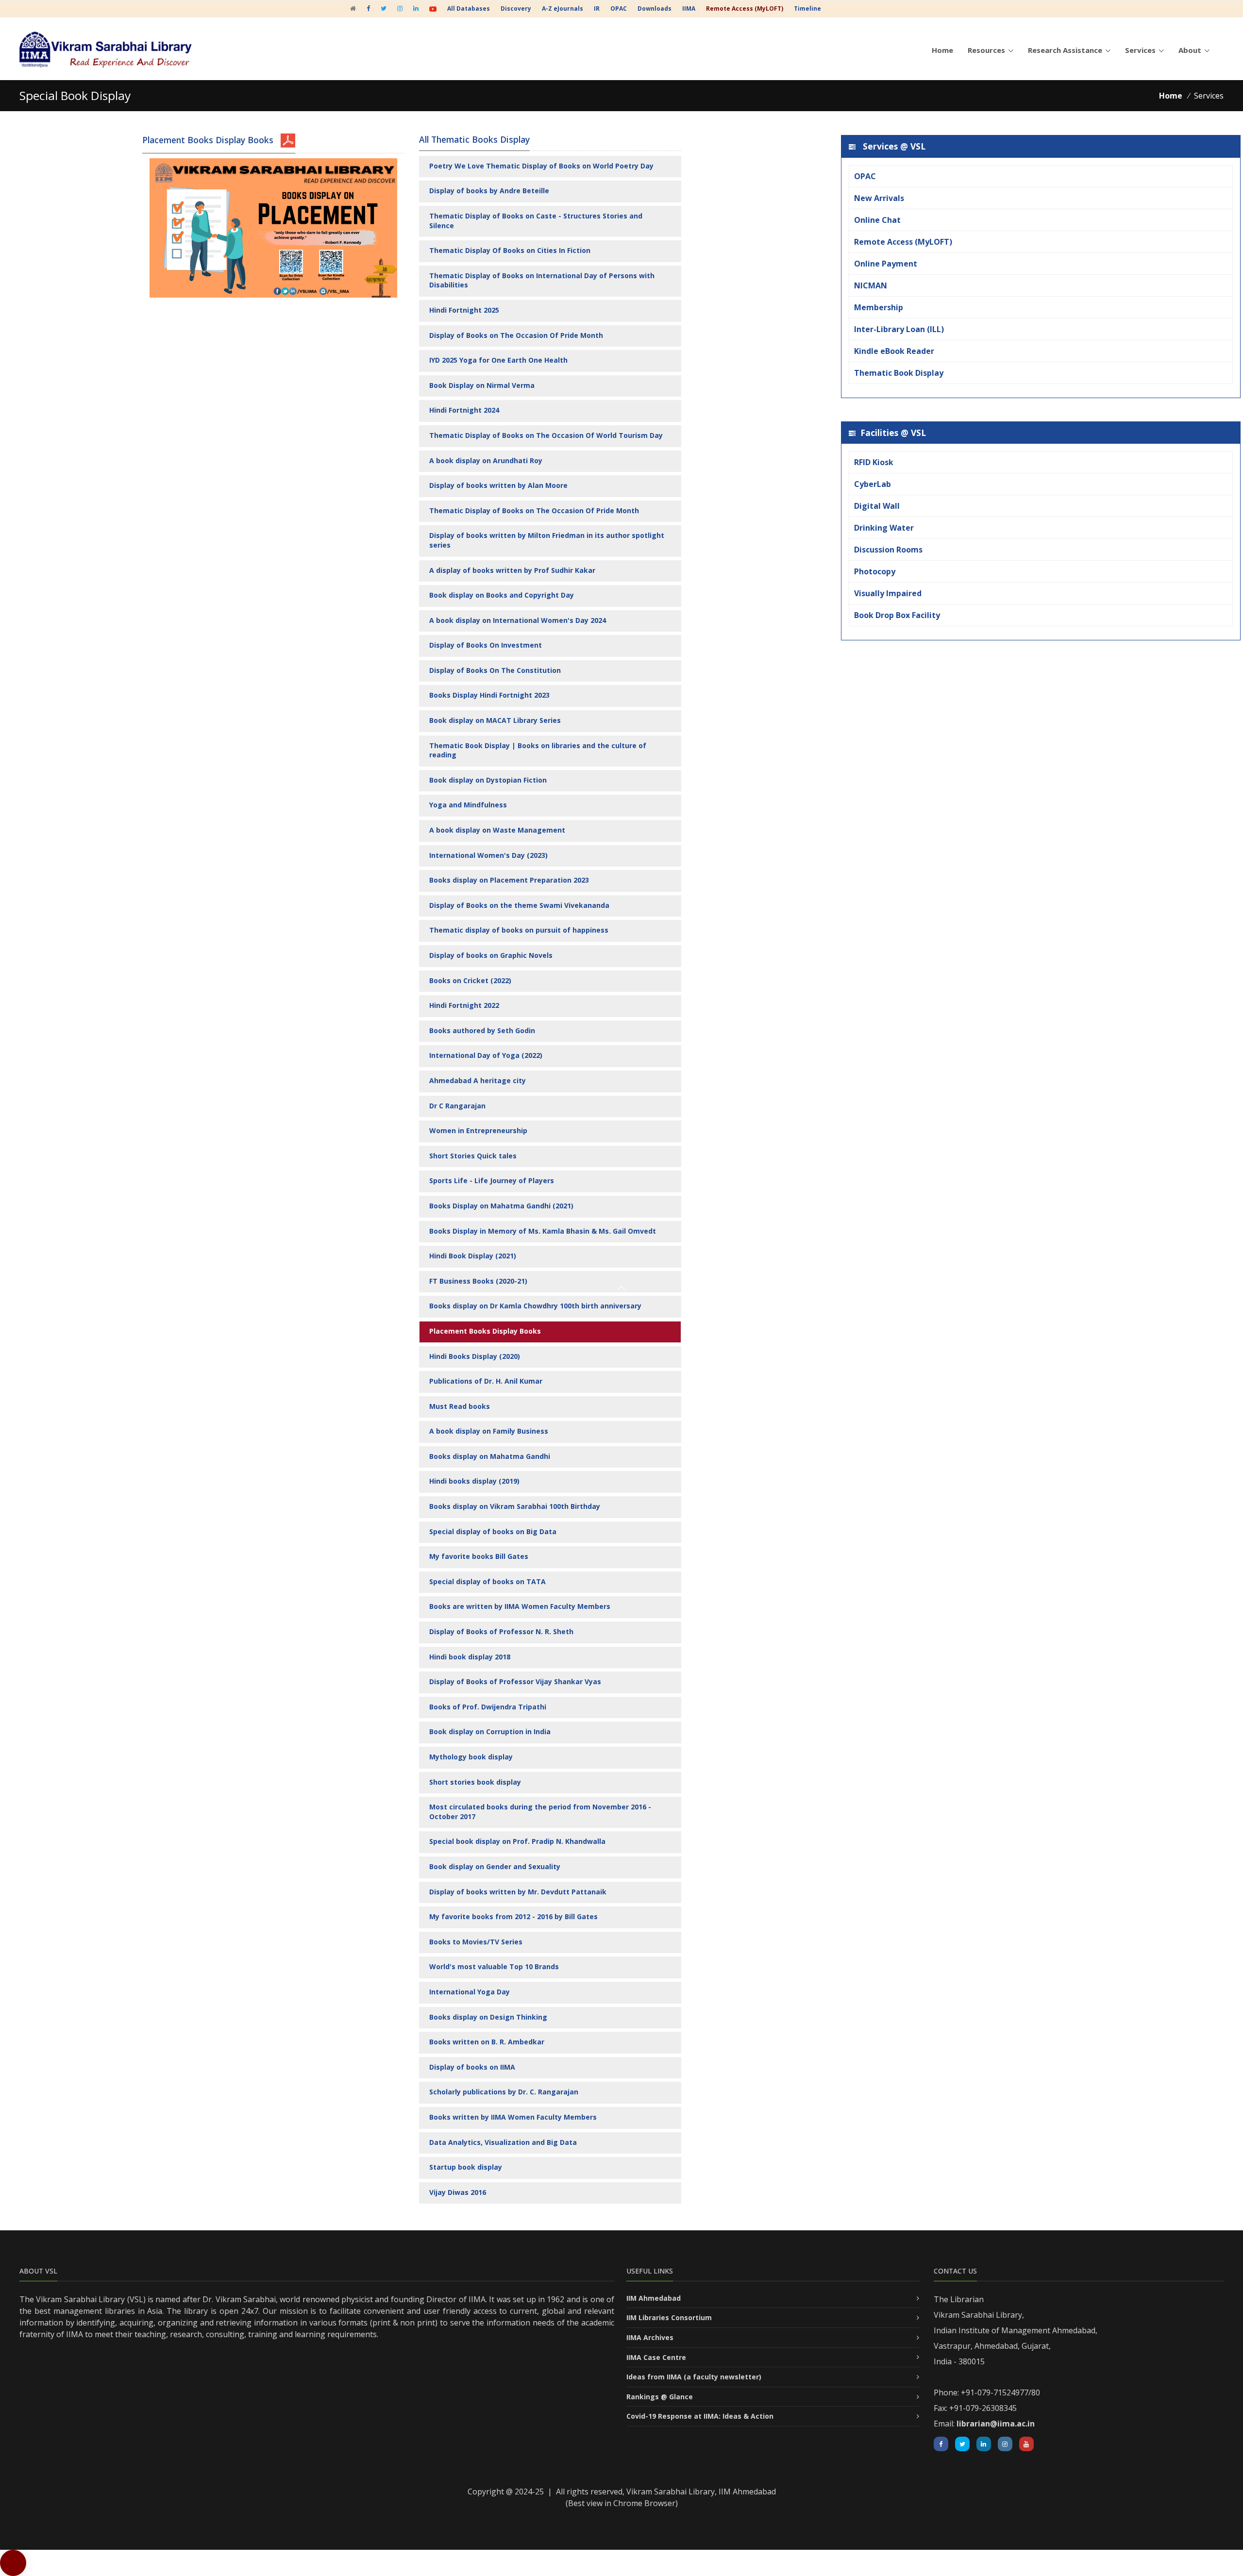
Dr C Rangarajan (457, 1106)
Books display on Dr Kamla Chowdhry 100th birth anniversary (535, 1306)
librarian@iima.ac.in (996, 2424)
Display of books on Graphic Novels (491, 955)
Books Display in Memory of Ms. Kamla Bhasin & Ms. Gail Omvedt (543, 1231)
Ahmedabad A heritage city (478, 1080)
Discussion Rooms (888, 550)
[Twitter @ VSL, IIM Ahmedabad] (962, 2444)
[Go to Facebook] (368, 8)
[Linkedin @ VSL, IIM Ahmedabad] (984, 2444)
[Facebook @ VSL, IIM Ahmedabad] (941, 2444)
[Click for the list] (288, 140)
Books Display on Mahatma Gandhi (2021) (501, 1206)
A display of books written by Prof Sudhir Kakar (512, 570)
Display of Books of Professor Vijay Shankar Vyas (515, 1681)
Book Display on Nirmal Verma (482, 385)
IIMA (689, 8)
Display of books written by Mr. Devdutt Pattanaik (518, 1892)
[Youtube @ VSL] (433, 8)
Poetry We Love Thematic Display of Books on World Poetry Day (541, 166)
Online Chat (877, 220)
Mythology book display (471, 1757)
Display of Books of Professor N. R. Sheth (501, 1631)
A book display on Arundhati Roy (486, 460)
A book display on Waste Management (497, 830)
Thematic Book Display (899, 373)
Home (942, 50)
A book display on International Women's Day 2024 (518, 620)
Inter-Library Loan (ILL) (899, 329)
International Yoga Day (470, 1992)
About (1190, 50)
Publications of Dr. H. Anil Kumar (486, 1381)
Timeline (807, 8)
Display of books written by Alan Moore (498, 485)
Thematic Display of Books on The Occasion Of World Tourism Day (546, 435)
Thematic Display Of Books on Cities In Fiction (510, 250)
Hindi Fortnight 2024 (464, 410)
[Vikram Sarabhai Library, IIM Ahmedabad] (353, 8)
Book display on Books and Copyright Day (502, 595)
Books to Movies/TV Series (476, 1942)
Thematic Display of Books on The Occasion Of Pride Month (534, 510)
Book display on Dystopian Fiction (488, 780)
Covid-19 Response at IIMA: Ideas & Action (700, 2416)
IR (597, 8)
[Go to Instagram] (400, 8)
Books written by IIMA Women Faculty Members (513, 2117)
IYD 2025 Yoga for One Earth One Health (498, 360)
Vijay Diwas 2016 (458, 2192)
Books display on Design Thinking (488, 2017)
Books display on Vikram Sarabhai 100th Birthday (515, 1506)
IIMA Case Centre (656, 2357)
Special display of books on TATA (487, 1581)
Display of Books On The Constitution (495, 670)
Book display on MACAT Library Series (495, 720)
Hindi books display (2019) (474, 1481)
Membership (879, 307)
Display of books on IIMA (472, 2067)
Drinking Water (884, 528)
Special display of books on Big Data (493, 1531)
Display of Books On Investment (486, 645)
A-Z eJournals (563, 8)
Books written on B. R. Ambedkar (487, 2042)
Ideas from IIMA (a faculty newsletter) (694, 2377)
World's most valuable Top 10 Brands (494, 1966)
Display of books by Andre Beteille (489, 191)
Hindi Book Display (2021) (473, 1256)
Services (1140, 50)
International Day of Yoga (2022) (486, 1055)
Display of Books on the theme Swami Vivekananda (519, 905)
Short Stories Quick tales (473, 1156)
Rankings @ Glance (660, 2397)
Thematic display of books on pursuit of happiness (519, 930)
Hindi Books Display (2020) (475, 1356)
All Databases (469, 8)
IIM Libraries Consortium (669, 2317)
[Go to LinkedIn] (416, 8)
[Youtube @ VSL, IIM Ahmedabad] (1026, 2444)
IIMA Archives (650, 2337)
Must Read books (460, 1406)
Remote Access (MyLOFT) (903, 242)
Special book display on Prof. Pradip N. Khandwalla (517, 1841)
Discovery (516, 8)
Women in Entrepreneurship (478, 1130)
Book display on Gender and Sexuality (495, 1866)
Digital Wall (877, 506)
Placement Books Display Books (485, 1331)
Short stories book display (475, 1782)
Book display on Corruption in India (490, 1731)
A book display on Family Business (489, 1431)
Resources (986, 50)
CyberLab (873, 484)
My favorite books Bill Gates (479, 1556)
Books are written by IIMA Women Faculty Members (520, 1606)
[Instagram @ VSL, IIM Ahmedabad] (1005, 2444)
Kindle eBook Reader (894, 351)
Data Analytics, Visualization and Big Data (503, 2142)
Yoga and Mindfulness (468, 805)
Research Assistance (1065, 50)
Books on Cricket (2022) (470, 980)
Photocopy (875, 571)
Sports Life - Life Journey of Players (492, 1180)
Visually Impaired (888, 593)
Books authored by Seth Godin (482, 1030)
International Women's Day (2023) (488, 855)
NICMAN (871, 285)
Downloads (655, 8)
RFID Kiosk (874, 462)
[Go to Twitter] (384, 8)
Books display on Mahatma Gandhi (490, 1456)
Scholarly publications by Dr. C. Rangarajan (504, 2092)
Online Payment (886, 264)
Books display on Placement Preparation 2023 (509, 880)
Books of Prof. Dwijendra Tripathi (488, 1707)
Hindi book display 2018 (470, 1657)
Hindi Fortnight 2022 (464, 1005)
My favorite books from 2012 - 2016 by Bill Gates (513, 1916)
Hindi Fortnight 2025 (464, 310)
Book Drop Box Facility (897, 615)
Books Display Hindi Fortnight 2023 (489, 695)
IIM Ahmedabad (654, 2298)
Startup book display (466, 2167)
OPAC (619, 8)
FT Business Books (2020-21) (478, 1281)
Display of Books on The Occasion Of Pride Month (516, 335)
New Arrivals (879, 198)
